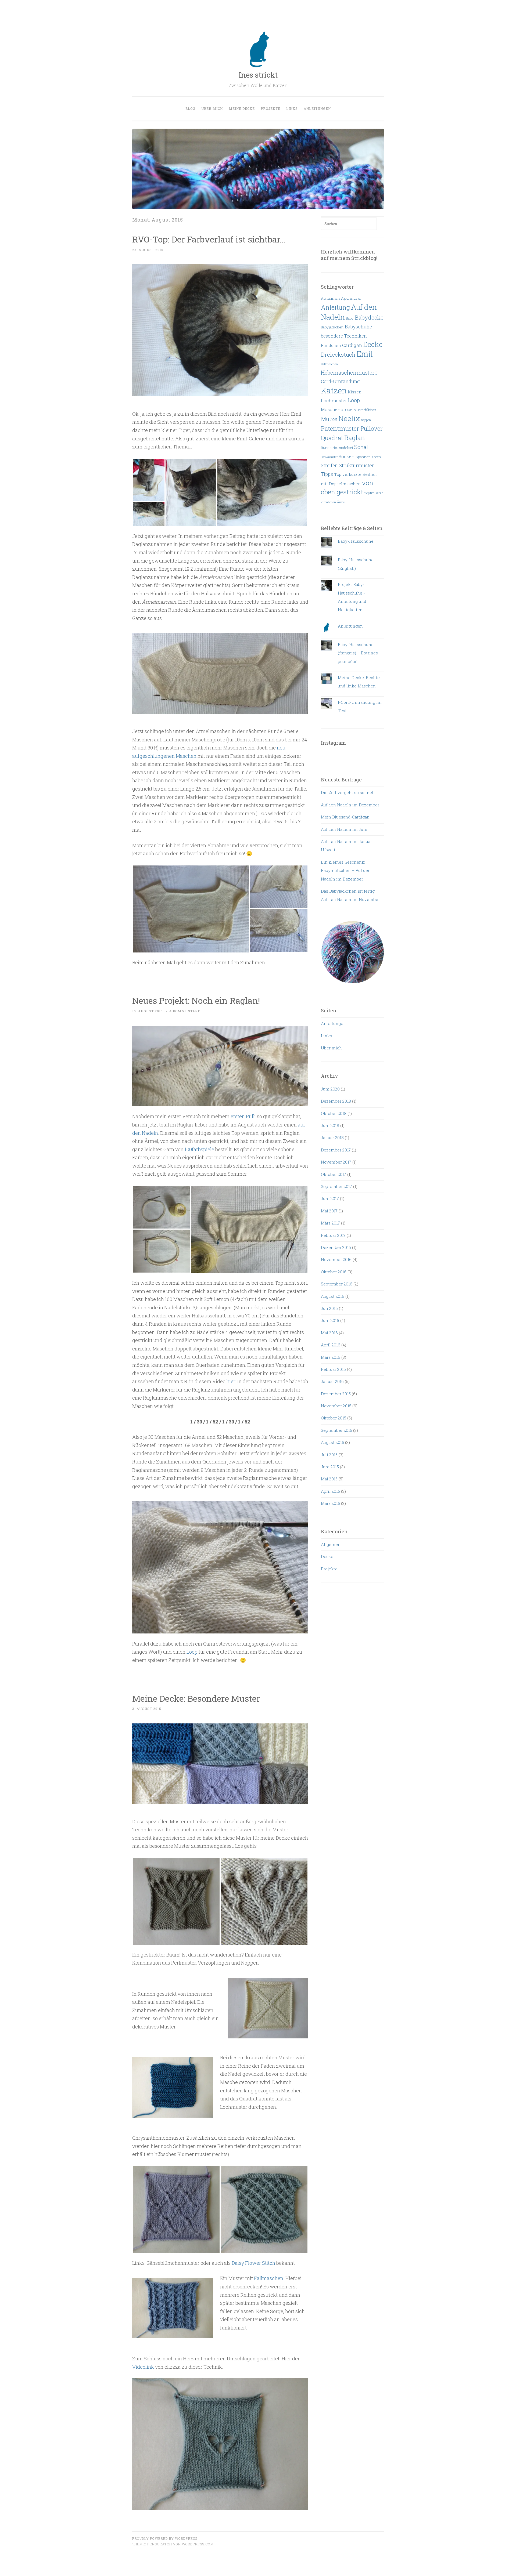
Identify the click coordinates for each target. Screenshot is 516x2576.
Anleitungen (317, 108)
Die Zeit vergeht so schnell (348, 792)
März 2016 (331, 1357)
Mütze (329, 419)
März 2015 (330, 1503)
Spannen (363, 457)
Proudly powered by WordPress (165, 2538)
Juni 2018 (330, 1125)
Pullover (372, 429)
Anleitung (335, 307)
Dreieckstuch (338, 354)
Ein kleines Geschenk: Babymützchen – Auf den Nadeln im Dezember (346, 870)
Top (338, 474)
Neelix (349, 418)
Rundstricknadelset (337, 448)
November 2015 (336, 1406)
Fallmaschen (269, 2278)
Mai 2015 (329, 1479)
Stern (377, 457)
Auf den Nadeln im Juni (344, 829)
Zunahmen (328, 502)
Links (292, 108)
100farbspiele (199, 1149)
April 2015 (330, 1491)
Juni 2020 (330, 1089)
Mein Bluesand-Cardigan (345, 817)
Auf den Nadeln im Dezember (350, 805)
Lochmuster (334, 401)
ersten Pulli (243, 1116)
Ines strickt (258, 75)
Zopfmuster (374, 493)
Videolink (143, 2367)
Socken (347, 456)
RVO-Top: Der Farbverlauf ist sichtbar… (209, 239)
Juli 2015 (329, 1455)
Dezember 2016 (336, 1247)
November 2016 (336, 1259)
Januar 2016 (332, 1381)
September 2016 (337, 1284)
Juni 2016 (330, 1320)
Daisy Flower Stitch (253, 2263)
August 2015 (332, 1442)
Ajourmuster (351, 298)
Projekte (270, 108)
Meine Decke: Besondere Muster (196, 1698)
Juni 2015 (330, 1467)
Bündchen (331, 345)
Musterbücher (365, 410)
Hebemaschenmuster (348, 372)
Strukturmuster (356, 465)
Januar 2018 (332, 1137)
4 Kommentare (185, 1011)
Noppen (366, 420)
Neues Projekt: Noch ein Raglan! (196, 1000)
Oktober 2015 (334, 1418)
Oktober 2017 (334, 1174)
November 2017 (336, 1162)
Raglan (355, 438)
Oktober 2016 (334, 1272)
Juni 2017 (330, 1198)
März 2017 (330, 1223)
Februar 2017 (333, 1235)
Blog (190, 108)
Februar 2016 (333, 1369)
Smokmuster (329, 457)
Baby (350, 318)
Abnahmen (330, 298)
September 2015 (336, 1430)
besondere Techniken (344, 336)
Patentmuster (340, 428)
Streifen (329, 465)
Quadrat (332, 438)
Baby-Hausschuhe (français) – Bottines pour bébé (358, 653)
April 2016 (331, 1345)
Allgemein (331, 1544)
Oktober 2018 (334, 1113)
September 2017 (336, 1186)
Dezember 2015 (336, 1394)
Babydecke (369, 317)
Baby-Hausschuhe (356, 541)
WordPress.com (198, 2544)
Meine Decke (242, 108)
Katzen (334, 390)
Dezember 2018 (336, 1101)
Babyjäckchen (332, 327)
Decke (373, 344)
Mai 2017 (329, 1211)
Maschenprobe (337, 409)
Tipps (327, 474)
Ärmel (341, 502)
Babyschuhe (358, 327)
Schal (361, 447)
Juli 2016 (329, 1308)
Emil (365, 354)
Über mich (212, 108)
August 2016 (333, 1296)
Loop (192, 1652)
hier (231, 1381)
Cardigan (352, 345)
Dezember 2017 (336, 1150)
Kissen (355, 392)
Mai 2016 (329, 1333)
